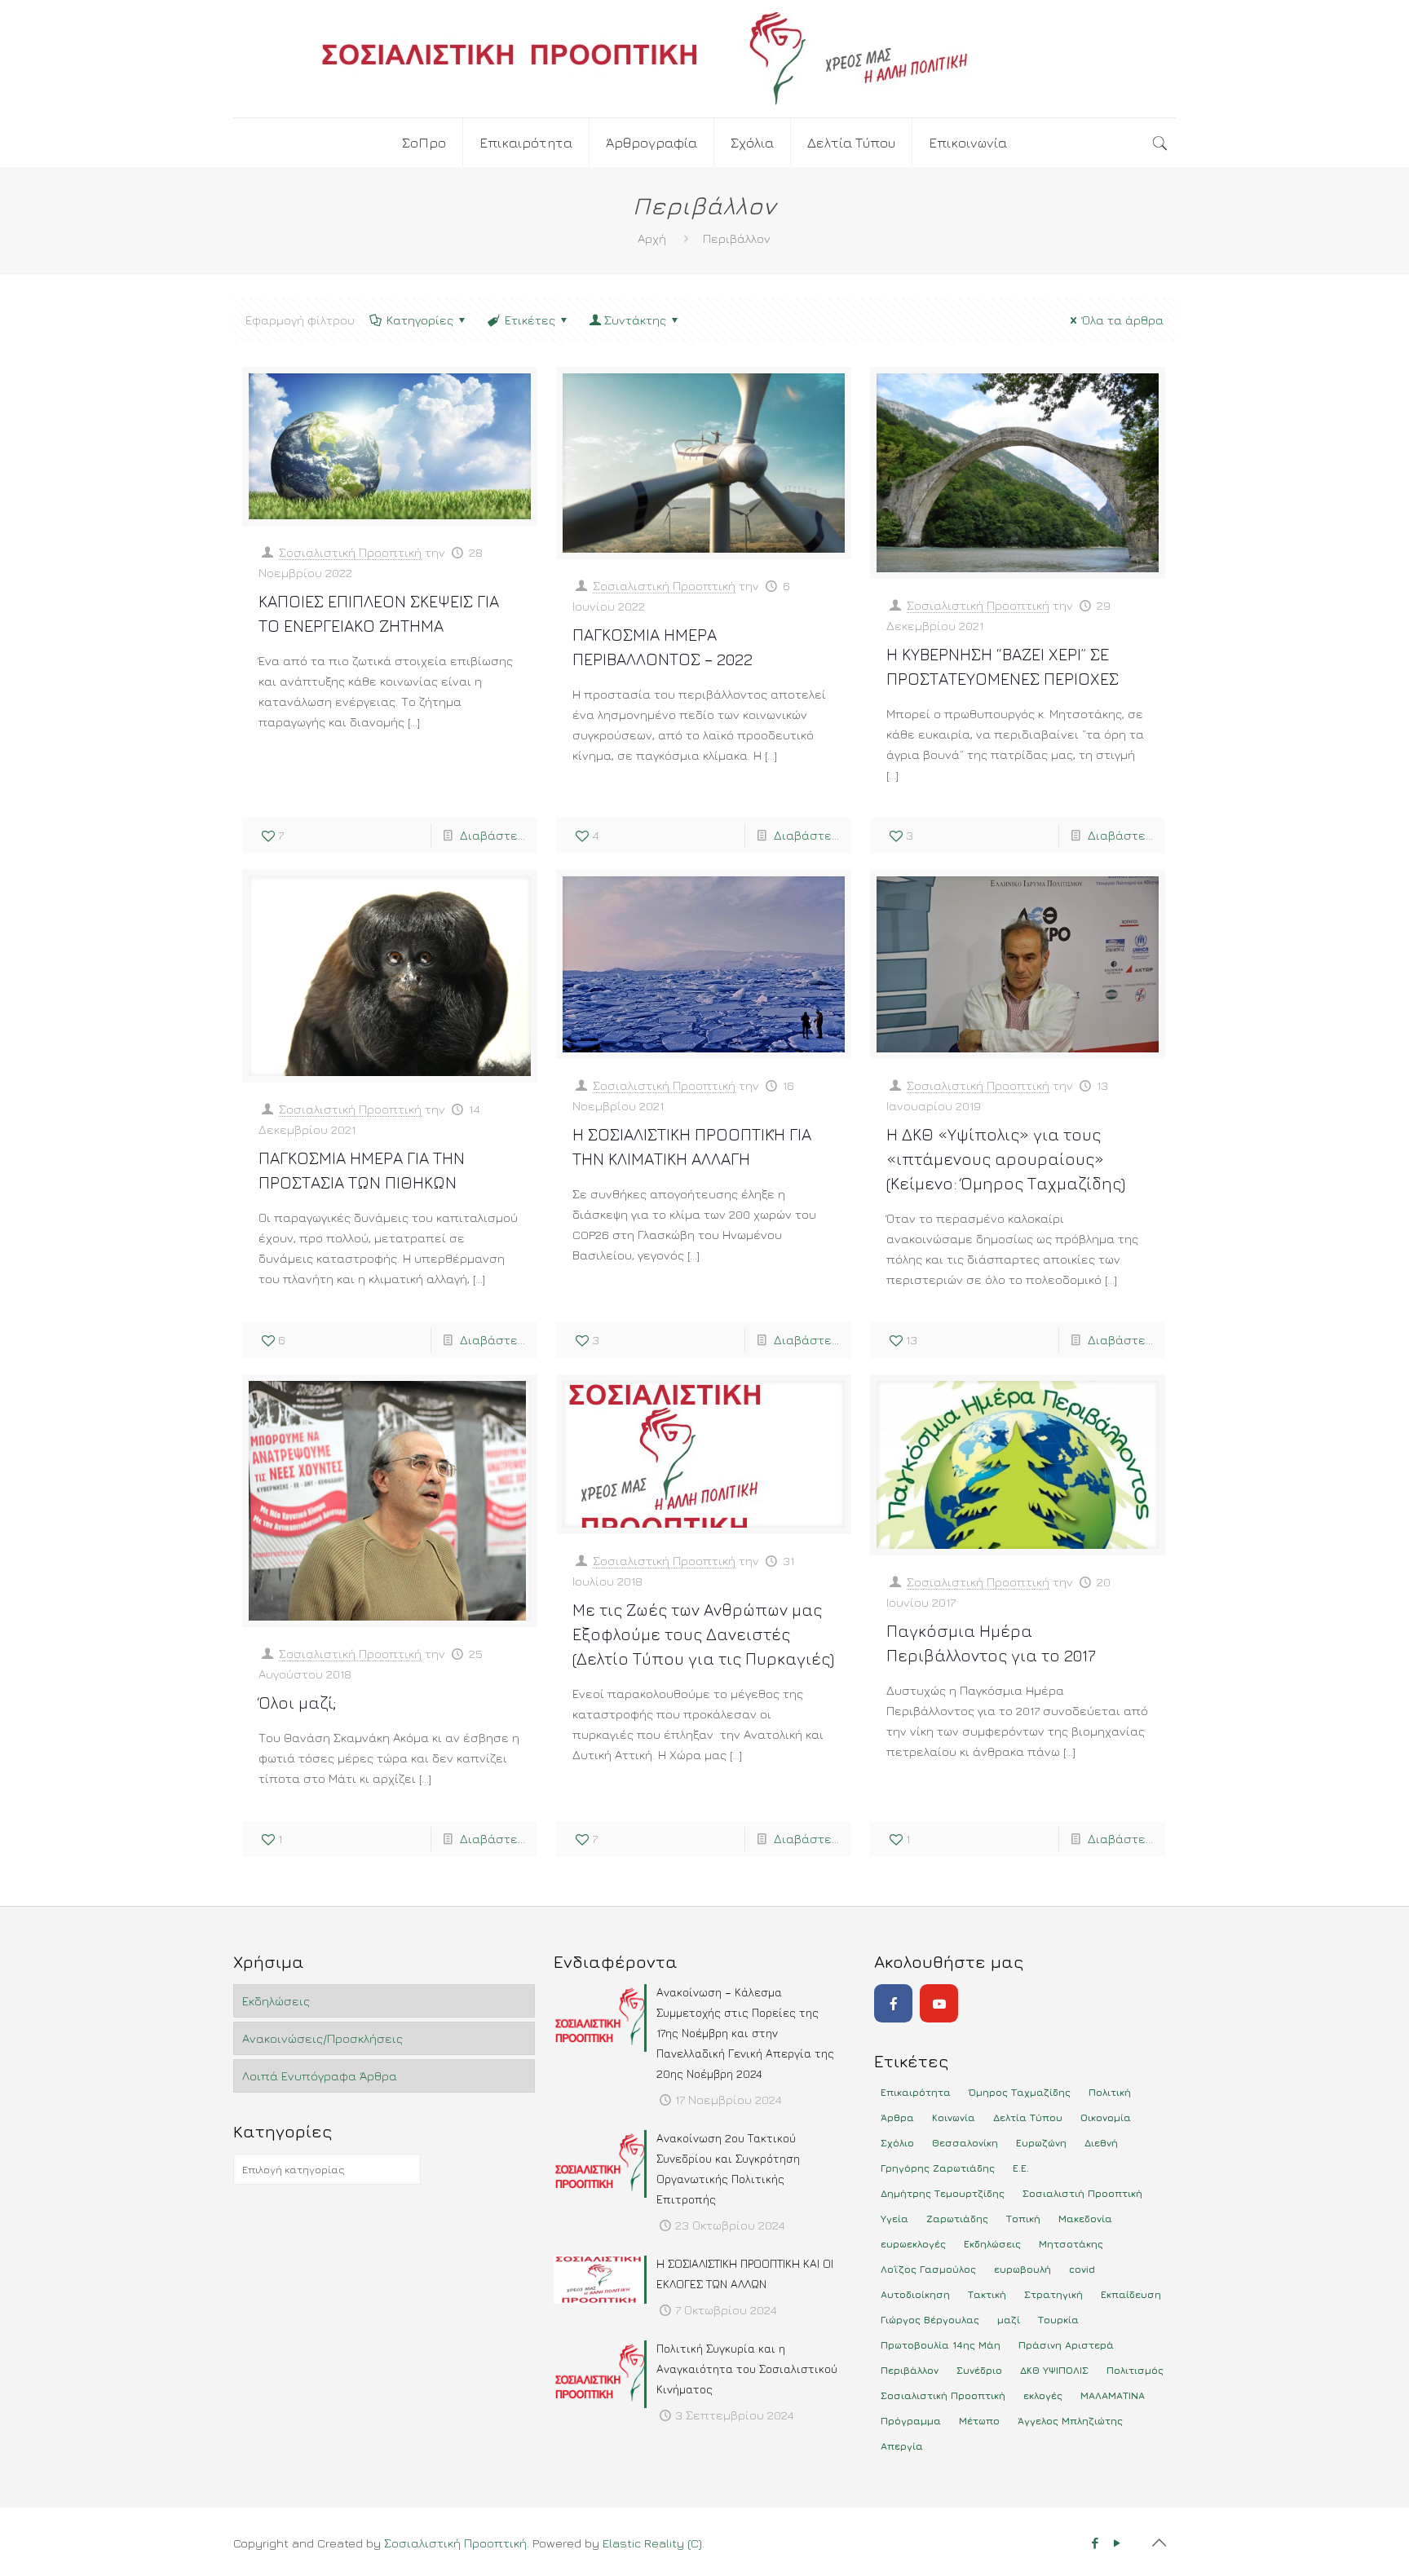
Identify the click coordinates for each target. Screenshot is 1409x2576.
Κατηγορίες (420, 320)
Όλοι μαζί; (297, 1703)
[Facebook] (893, 2003)
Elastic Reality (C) (652, 2543)
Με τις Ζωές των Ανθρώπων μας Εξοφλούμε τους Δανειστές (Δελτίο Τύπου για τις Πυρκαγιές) (703, 1634)
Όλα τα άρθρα (1123, 320)
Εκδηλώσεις (276, 2001)
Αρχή (652, 238)
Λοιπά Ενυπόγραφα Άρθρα (320, 2076)
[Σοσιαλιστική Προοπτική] (704, 59)
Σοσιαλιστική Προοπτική (350, 552)
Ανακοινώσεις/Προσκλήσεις (322, 2038)
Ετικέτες (530, 320)
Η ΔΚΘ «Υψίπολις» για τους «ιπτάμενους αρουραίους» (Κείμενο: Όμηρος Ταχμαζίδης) (1006, 1159)
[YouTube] (939, 2003)
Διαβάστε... (492, 835)
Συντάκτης (635, 320)
